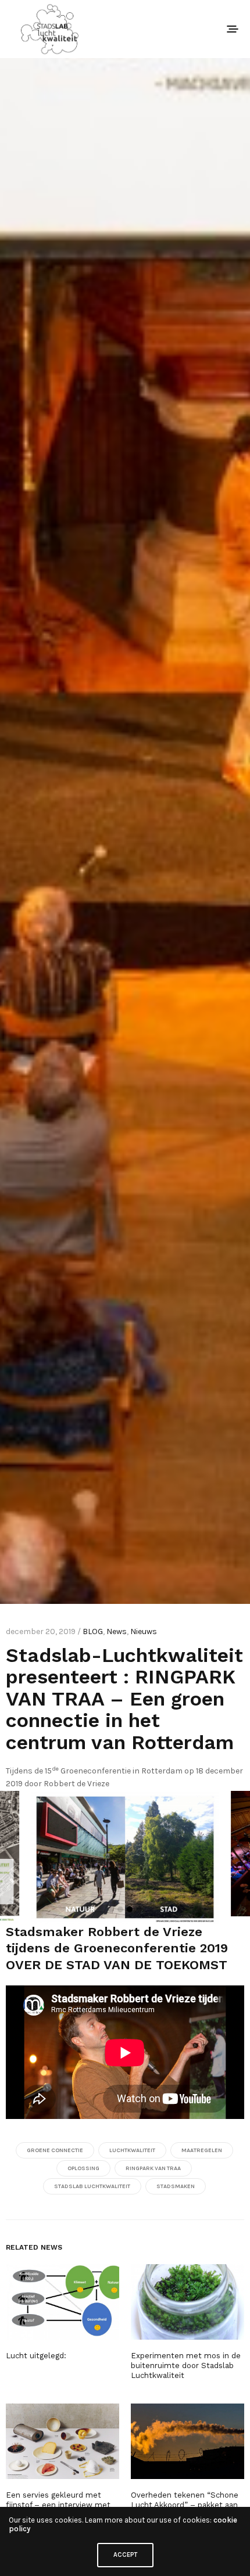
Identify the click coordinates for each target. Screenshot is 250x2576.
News (117, 1631)
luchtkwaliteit (132, 2150)
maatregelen (202, 2150)
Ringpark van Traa (153, 2168)
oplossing (83, 2168)
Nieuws (144, 1631)
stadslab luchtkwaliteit (92, 2186)
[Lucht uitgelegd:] (63, 2302)
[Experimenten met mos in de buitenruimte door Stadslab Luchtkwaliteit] (187, 2302)
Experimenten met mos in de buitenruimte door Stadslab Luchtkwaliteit (186, 2365)
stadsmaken (176, 2186)
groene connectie (55, 2150)
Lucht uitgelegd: (36, 2356)
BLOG (93, 1631)
